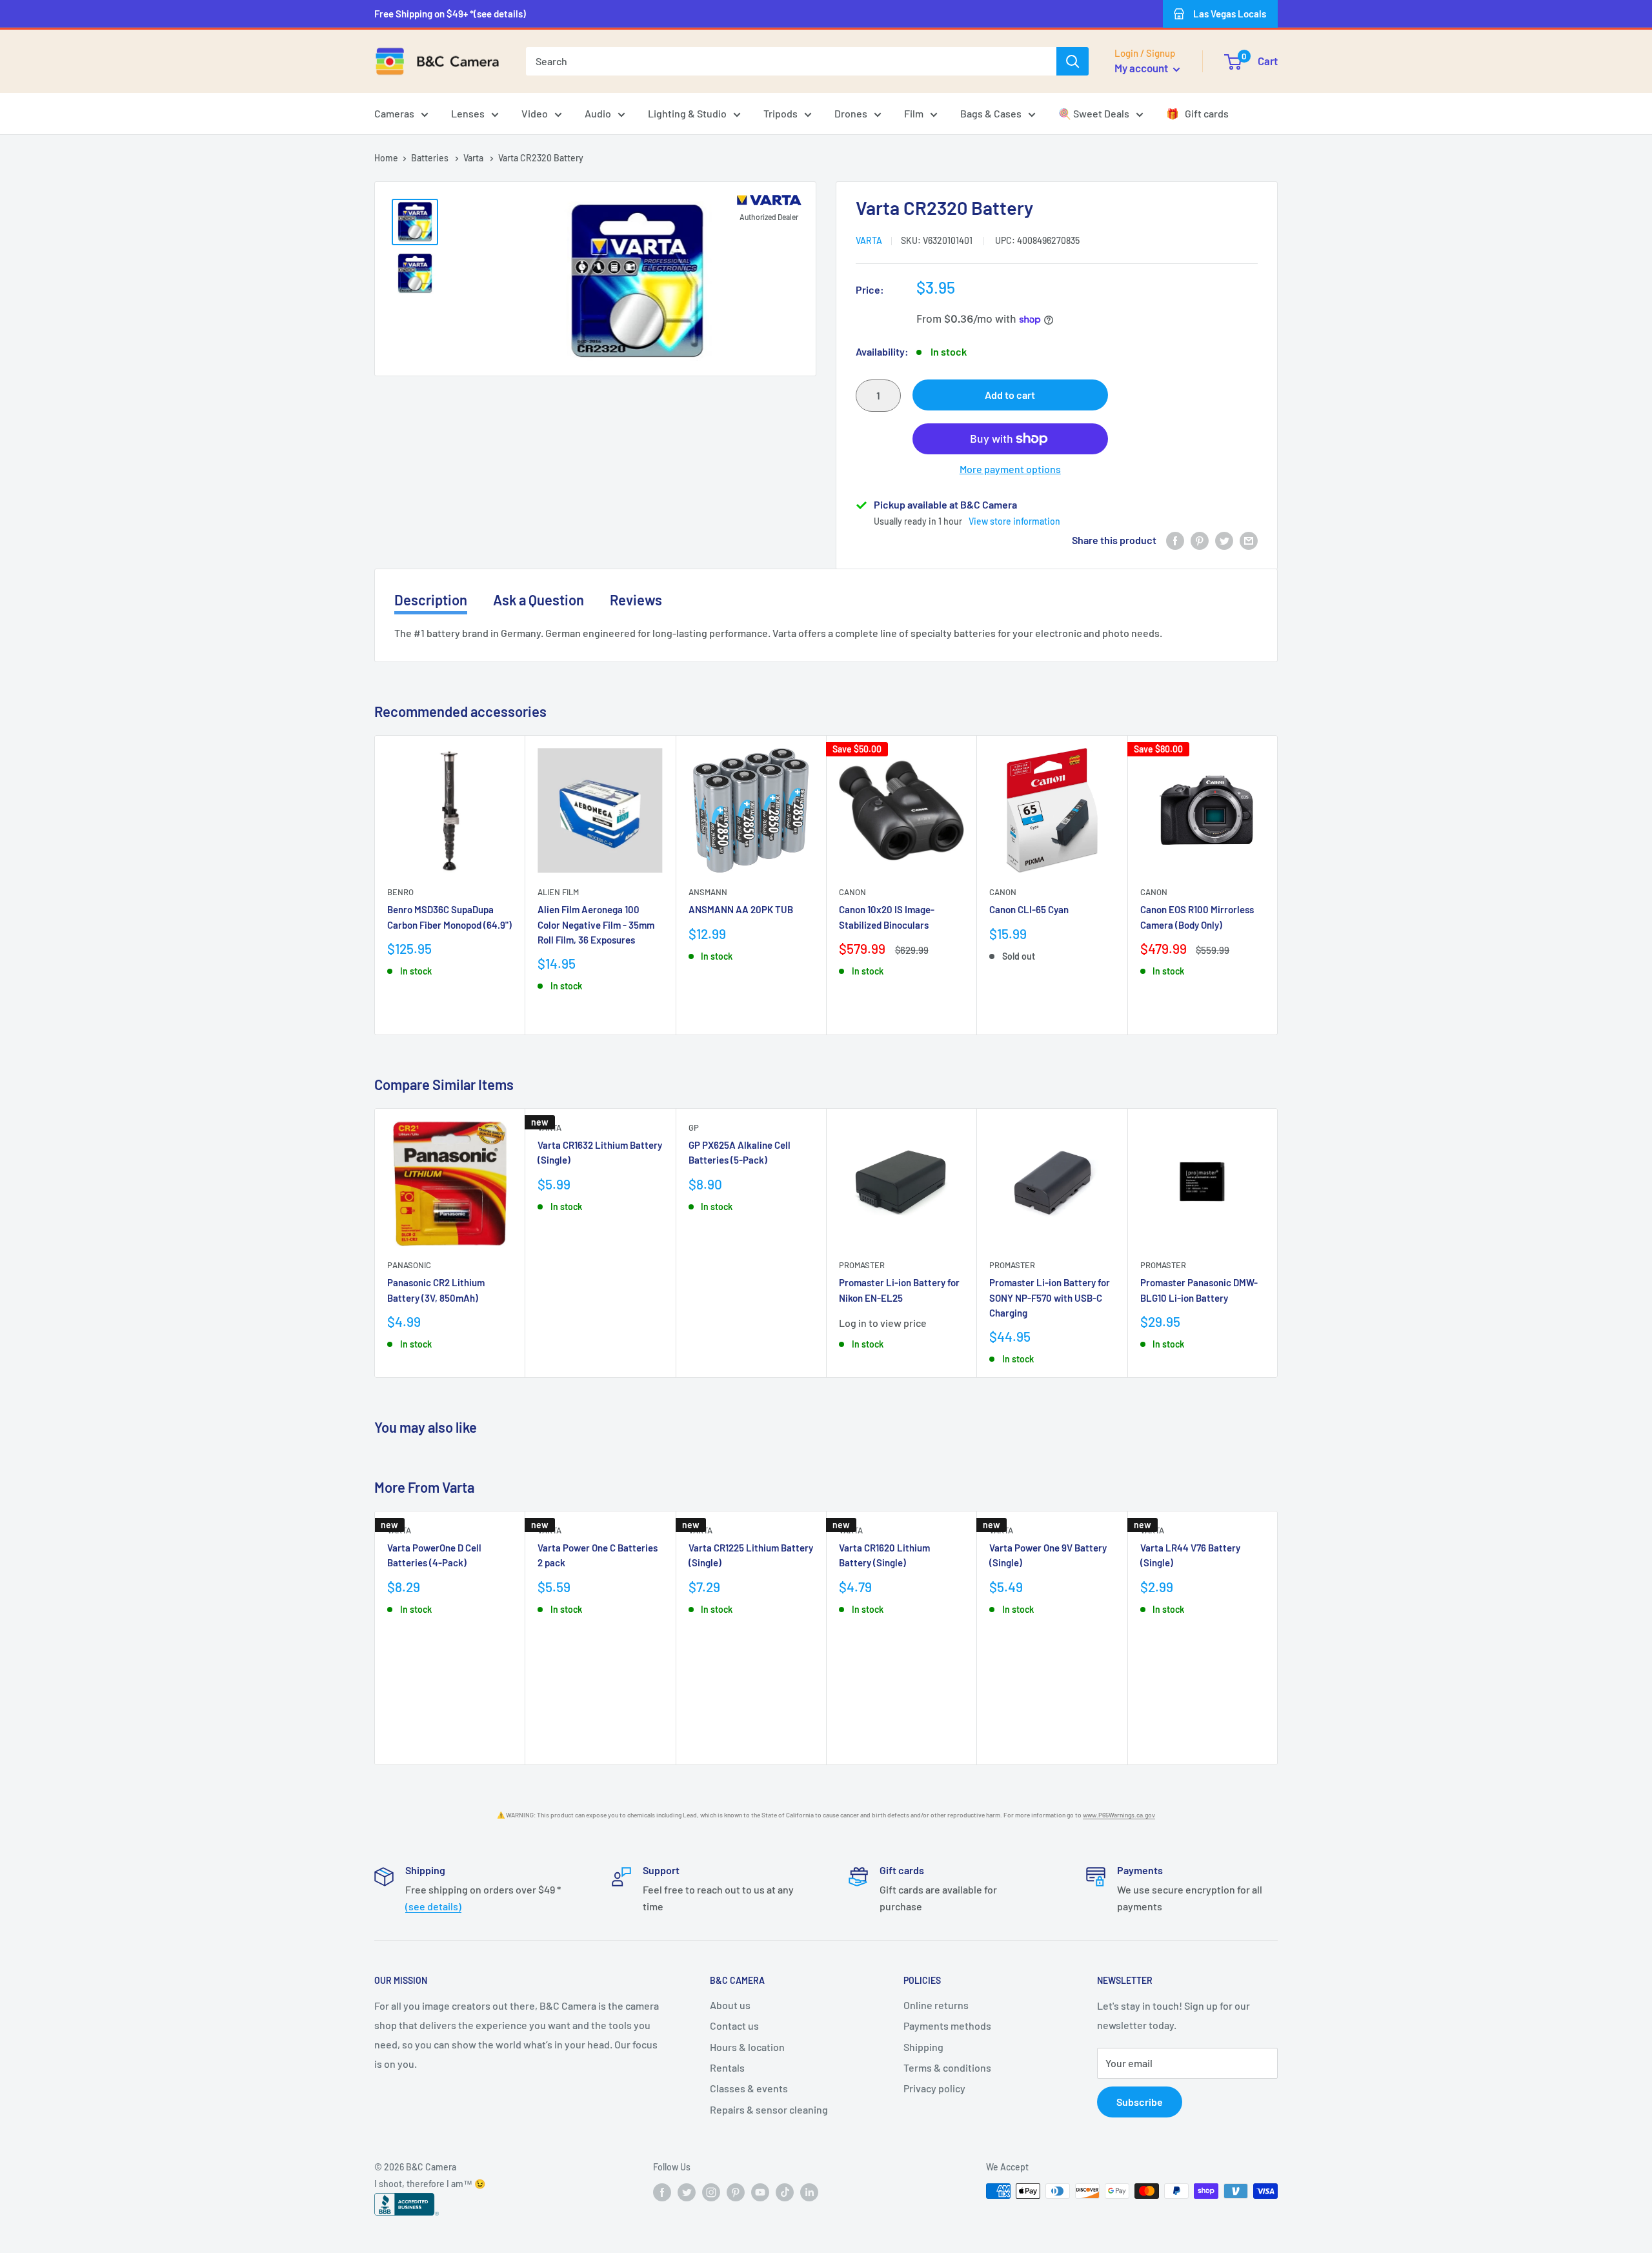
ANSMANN (708, 893)
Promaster (862, 1265)
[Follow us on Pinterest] (736, 2192)
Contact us (734, 2026)
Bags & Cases (991, 113)
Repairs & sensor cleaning (769, 2109)
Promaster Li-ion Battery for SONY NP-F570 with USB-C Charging (1050, 1298)
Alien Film (558, 893)
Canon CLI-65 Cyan (1029, 910)
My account (1142, 68)
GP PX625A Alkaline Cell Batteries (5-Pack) (740, 1152)
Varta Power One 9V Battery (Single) (1048, 1555)
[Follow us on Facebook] (662, 2192)
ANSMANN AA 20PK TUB (741, 910)
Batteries (431, 158)
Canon (852, 893)
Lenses (468, 113)
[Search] (1073, 61)
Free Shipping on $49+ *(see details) (450, 14)
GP (694, 1127)
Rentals (727, 2067)
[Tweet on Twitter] (1224, 541)
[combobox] (791, 61)
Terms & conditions (947, 2067)
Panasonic (409, 1265)
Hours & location (747, 2047)
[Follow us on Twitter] (687, 2192)
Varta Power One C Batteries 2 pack (598, 1555)
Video (535, 113)
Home (386, 158)
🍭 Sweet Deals (1094, 113)
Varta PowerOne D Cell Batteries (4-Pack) (434, 1555)
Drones (851, 113)
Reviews (636, 600)
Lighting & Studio (687, 113)
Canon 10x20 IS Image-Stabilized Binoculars (887, 917)
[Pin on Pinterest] (1200, 541)
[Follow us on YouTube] (760, 2192)
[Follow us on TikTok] (785, 2192)
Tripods (781, 113)
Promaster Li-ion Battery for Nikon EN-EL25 (899, 1290)
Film (914, 113)
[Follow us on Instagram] (711, 2192)
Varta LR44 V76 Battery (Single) (1190, 1555)
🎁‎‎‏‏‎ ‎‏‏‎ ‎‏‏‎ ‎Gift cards (1197, 113)
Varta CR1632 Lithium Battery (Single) (600, 1152)
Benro (400, 893)
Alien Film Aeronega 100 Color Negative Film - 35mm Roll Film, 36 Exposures (596, 925)
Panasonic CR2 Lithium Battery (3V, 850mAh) (436, 1290)
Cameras (394, 113)
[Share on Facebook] (1175, 541)
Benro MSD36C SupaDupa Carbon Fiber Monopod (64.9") (449, 917)
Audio (598, 113)
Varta (474, 158)
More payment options (1010, 469)
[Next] (1278, 885)
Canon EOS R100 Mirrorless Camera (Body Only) (1197, 917)
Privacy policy (934, 2088)
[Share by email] (1249, 541)
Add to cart (1010, 395)
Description (431, 600)
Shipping (923, 2047)
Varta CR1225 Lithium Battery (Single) (751, 1555)
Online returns (936, 2005)
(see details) (433, 1906)
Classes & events (749, 2088)
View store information (1014, 521)
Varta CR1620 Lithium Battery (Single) (884, 1555)
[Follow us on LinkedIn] (809, 2192)
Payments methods (947, 2026)
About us (730, 2005)
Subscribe (1140, 2102)
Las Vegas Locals (1230, 14)
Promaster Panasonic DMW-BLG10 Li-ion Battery (1199, 1290)
